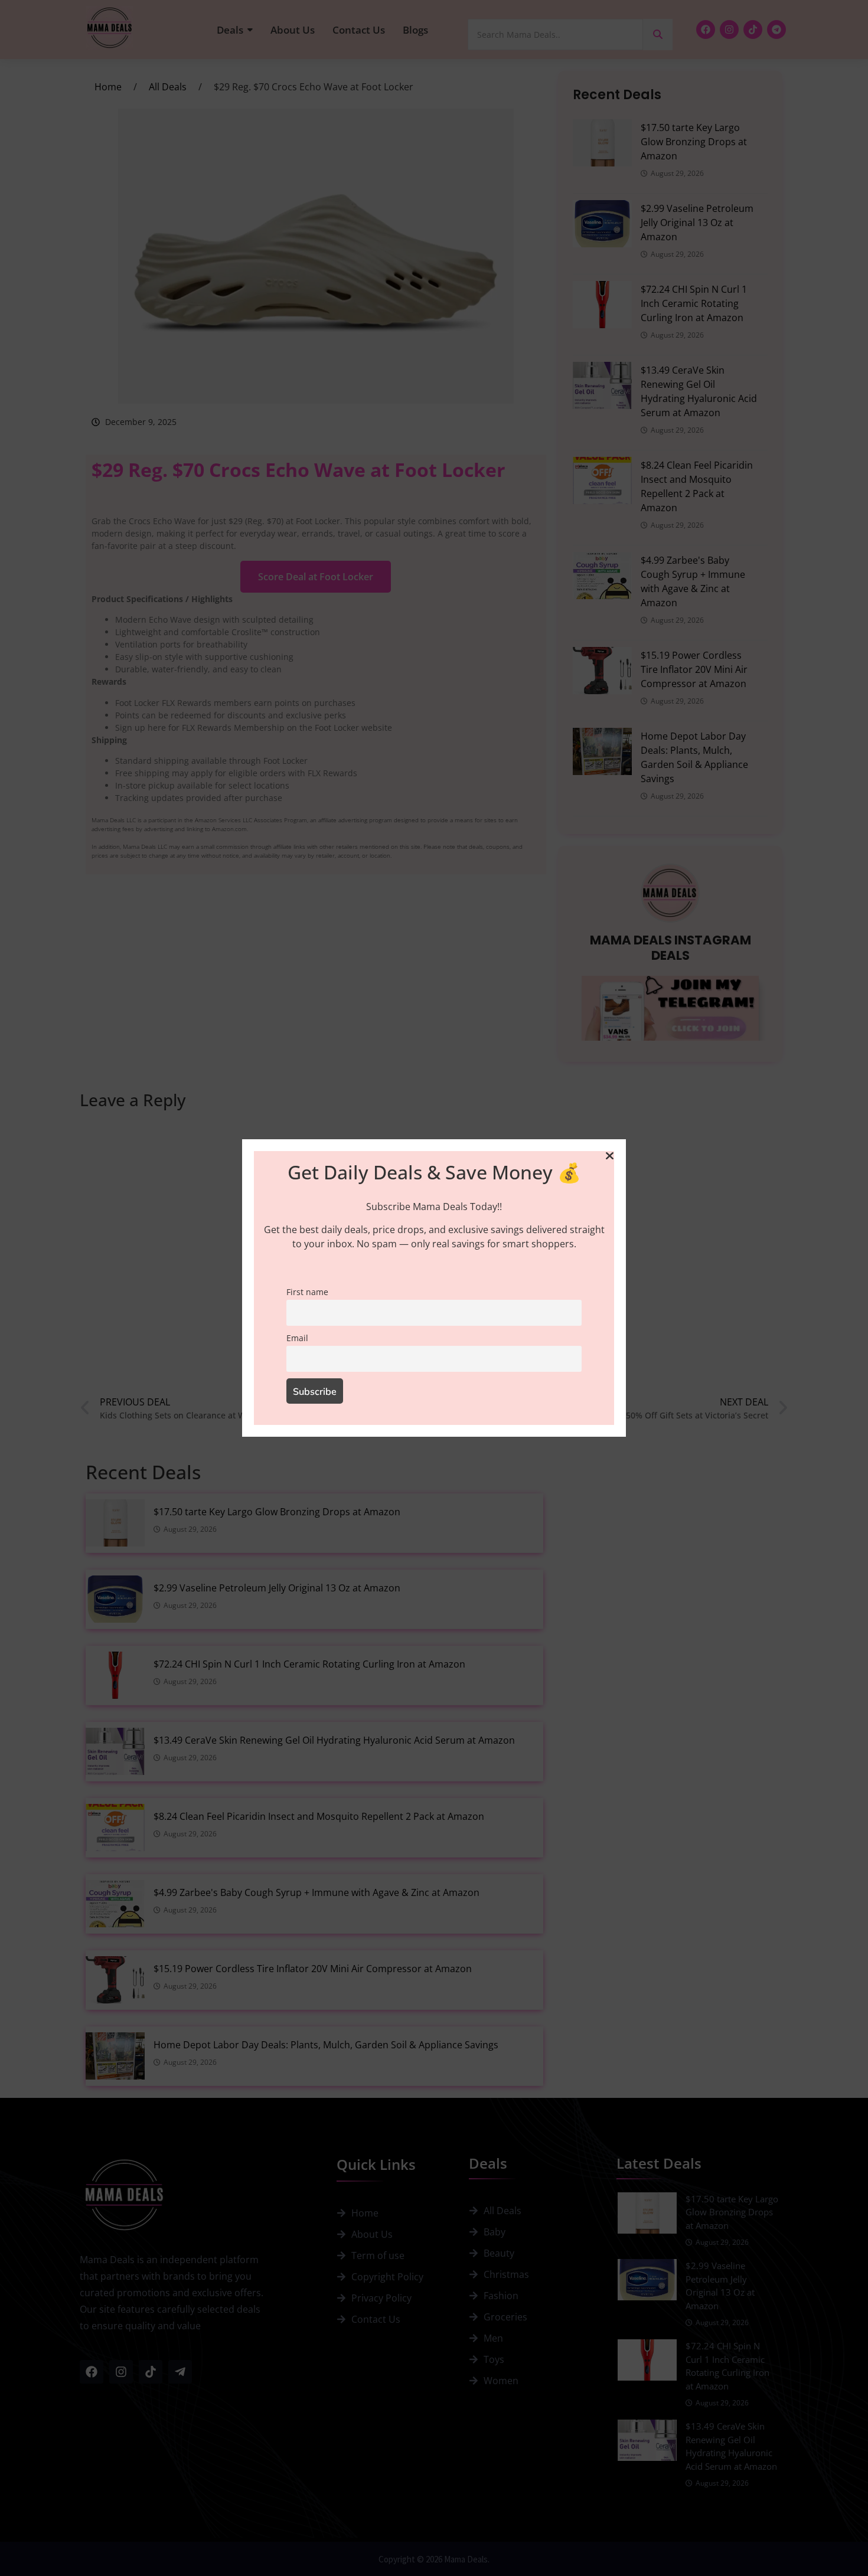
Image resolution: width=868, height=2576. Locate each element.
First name (307, 1292)
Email (297, 1338)
